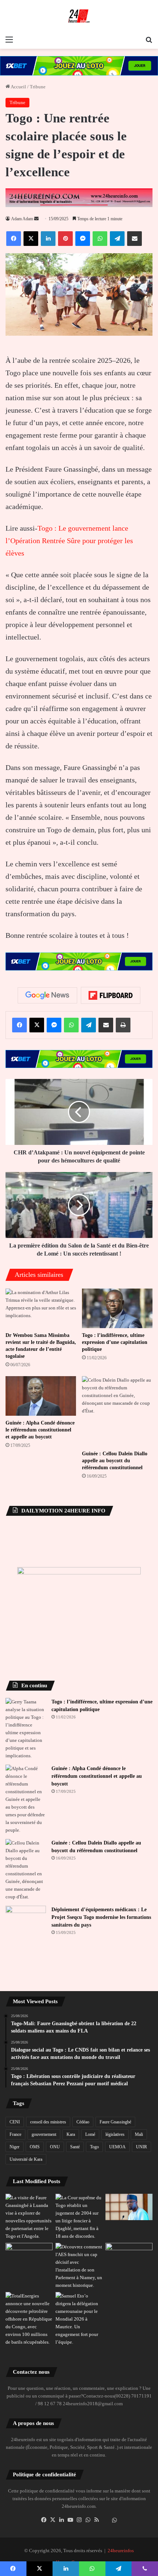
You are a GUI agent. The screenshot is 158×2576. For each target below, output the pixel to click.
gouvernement (44, 2134)
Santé (75, 2147)
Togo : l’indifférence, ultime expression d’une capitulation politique (115, 1342)
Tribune (38, 87)
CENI (15, 2122)
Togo (94, 2147)
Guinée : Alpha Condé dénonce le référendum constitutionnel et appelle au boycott (40, 1430)
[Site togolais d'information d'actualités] (79, 16)
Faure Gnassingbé (115, 2122)
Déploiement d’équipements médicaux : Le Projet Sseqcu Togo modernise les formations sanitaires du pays (101, 1917)
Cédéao (83, 2122)
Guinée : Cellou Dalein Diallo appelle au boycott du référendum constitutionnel (115, 1461)
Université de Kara (26, 2159)
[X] (53, 2520)
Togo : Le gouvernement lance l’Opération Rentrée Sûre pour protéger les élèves (69, 541)
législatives (115, 2134)
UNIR (141, 2147)
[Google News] (47, 995)
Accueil (18, 87)
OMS (35, 2147)
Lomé (90, 2134)
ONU (55, 2147)
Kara (71, 2134)
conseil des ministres (48, 2122)
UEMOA (117, 2147)
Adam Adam (22, 219)
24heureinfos (121, 2551)
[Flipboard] (111, 995)
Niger (15, 2147)
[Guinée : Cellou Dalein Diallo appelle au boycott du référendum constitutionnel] (117, 1411)
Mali (139, 2134)
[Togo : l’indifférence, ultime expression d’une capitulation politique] (117, 1308)
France (15, 2134)
